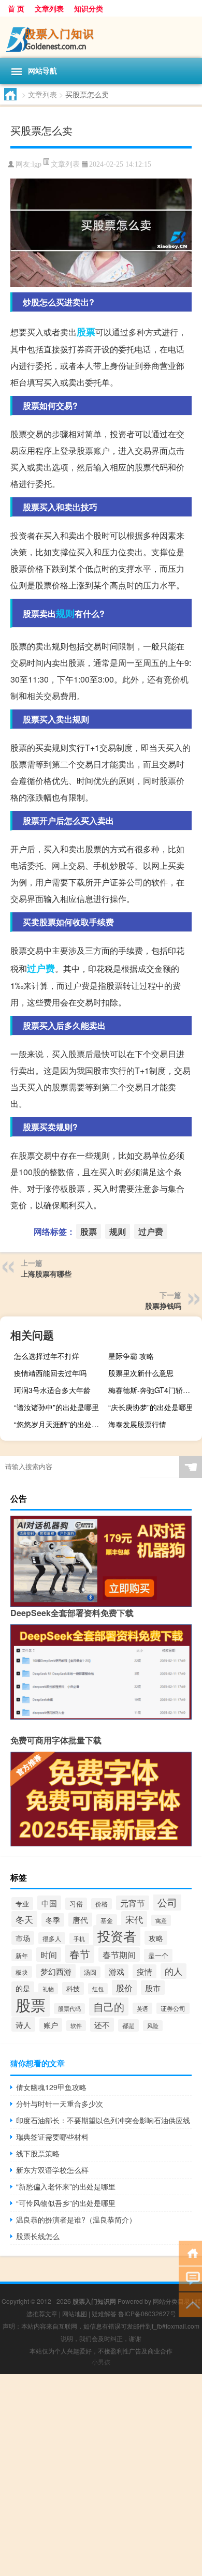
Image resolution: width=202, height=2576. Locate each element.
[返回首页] (190, 2252)
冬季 (53, 1920)
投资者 (117, 1936)
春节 (80, 1954)
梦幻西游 (56, 1971)
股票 (86, 332)
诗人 (23, 2024)
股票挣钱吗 (163, 1306)
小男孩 (101, 2362)
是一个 (158, 1955)
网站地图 (75, 2313)
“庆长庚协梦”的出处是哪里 (151, 1407)
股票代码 (69, 2009)
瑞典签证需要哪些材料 (52, 2137)
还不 (102, 2025)
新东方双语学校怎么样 (52, 2170)
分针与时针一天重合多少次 (60, 2104)
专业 (22, 1904)
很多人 (52, 1938)
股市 (153, 1988)
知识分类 (89, 8)
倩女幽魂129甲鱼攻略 (51, 2087)
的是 (23, 1988)
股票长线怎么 (38, 2236)
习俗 (76, 1904)
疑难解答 (104, 2313)
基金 (107, 1920)
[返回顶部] (190, 2304)
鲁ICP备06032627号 (147, 2313)
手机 (79, 1938)
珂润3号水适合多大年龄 (52, 1390)
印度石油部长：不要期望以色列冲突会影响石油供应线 (103, 2120)
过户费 (41, 968)
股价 (124, 1988)
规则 (65, 613)
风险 (153, 2026)
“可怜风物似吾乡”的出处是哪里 (66, 2203)
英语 (142, 2008)
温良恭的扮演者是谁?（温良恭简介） (76, 2219)
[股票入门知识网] (101, 37)
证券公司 (173, 2008)
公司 (167, 1902)
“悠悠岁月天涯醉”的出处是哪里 (60, 1424)
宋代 (134, 1919)
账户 (51, 2025)
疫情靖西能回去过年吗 (50, 1373)
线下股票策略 (38, 2153)
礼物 (48, 1989)
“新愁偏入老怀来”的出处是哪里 (66, 2186)
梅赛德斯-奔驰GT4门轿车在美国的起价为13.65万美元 (154, 1390)
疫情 (145, 1971)
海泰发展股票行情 (137, 1424)
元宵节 (133, 1903)
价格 (102, 1904)
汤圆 (90, 1972)
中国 (49, 1903)
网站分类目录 (171, 2301)
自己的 (109, 2007)
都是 (128, 2025)
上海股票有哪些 (46, 1274)
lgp (37, 164)
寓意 (161, 1920)
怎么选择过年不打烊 (47, 1356)
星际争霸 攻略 (131, 1356)
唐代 (80, 1920)
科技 (73, 1988)
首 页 (16, 8)
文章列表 (49, 8)
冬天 (24, 1919)
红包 (98, 1989)
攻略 (156, 1938)
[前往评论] (190, 2278)
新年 (22, 1955)
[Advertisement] (101, 2475)
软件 (76, 2026)
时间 (49, 1955)
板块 (22, 1972)
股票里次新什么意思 (141, 1373)
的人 (174, 1971)
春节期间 (119, 1955)
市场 (23, 1938)
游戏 (117, 1971)
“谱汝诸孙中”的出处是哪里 (56, 1407)
